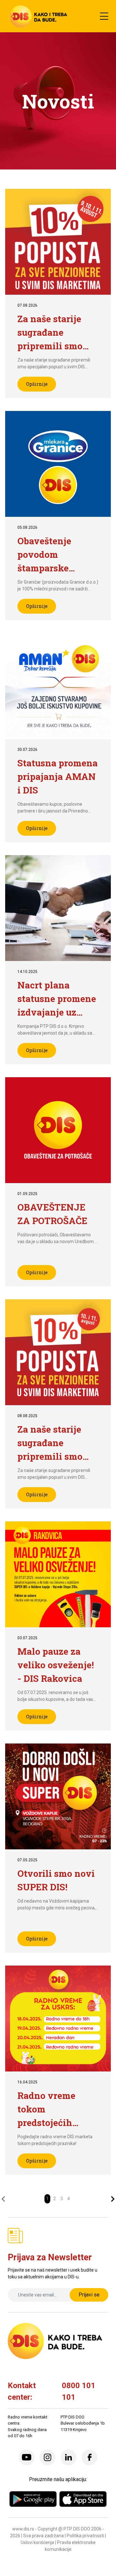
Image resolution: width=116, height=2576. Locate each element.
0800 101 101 (79, 2391)
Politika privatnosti (85, 2536)
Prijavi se (89, 2295)
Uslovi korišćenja (37, 2542)
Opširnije (37, 384)
